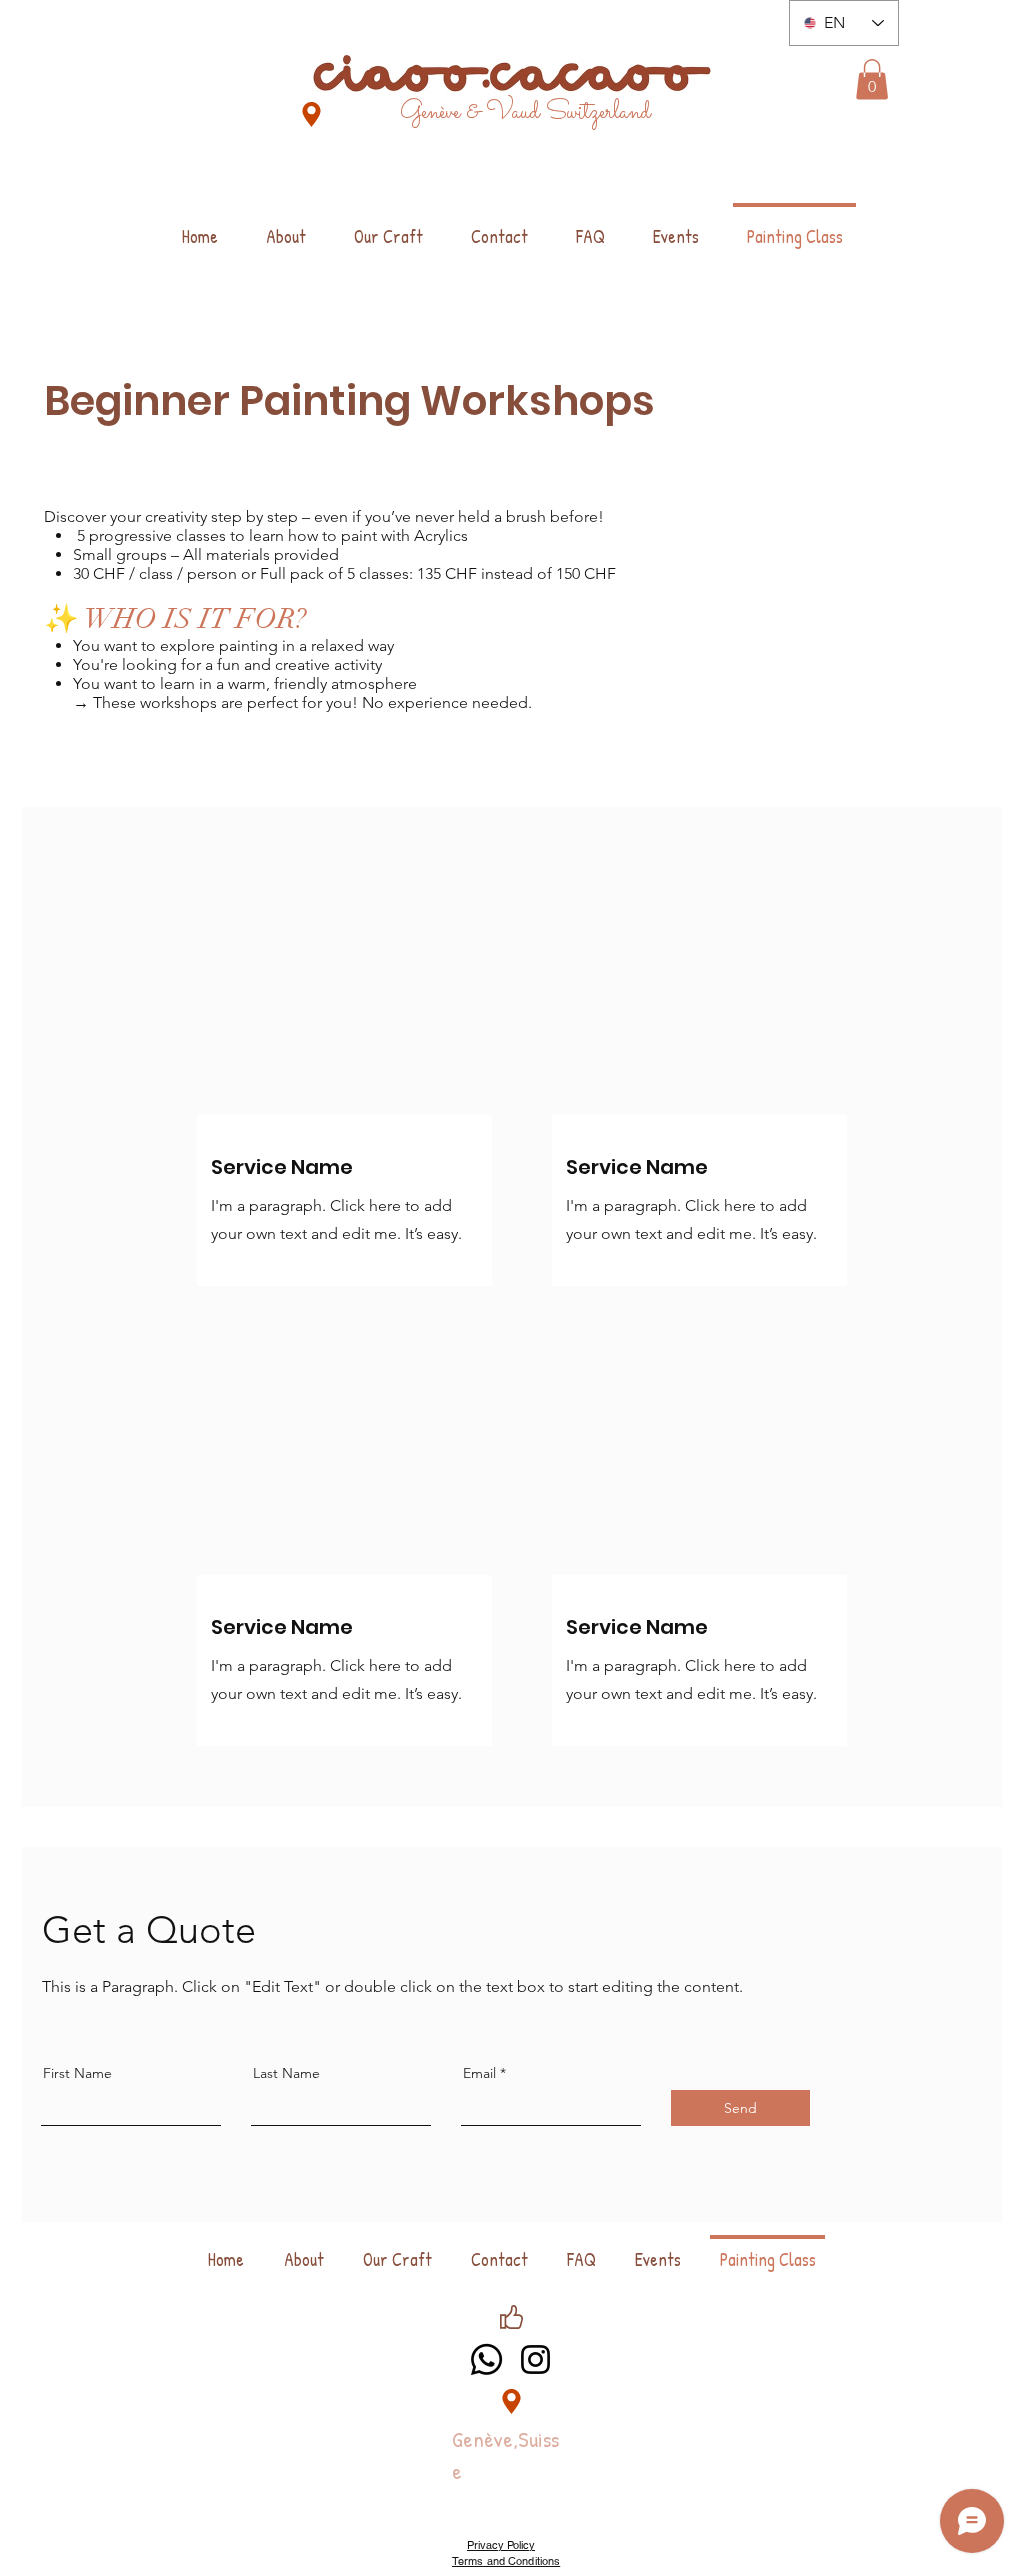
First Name (77, 2073)
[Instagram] (535, 2359)
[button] (872, 79)
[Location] (311, 114)
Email (479, 2073)
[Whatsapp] (486, 2359)
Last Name (286, 2073)
